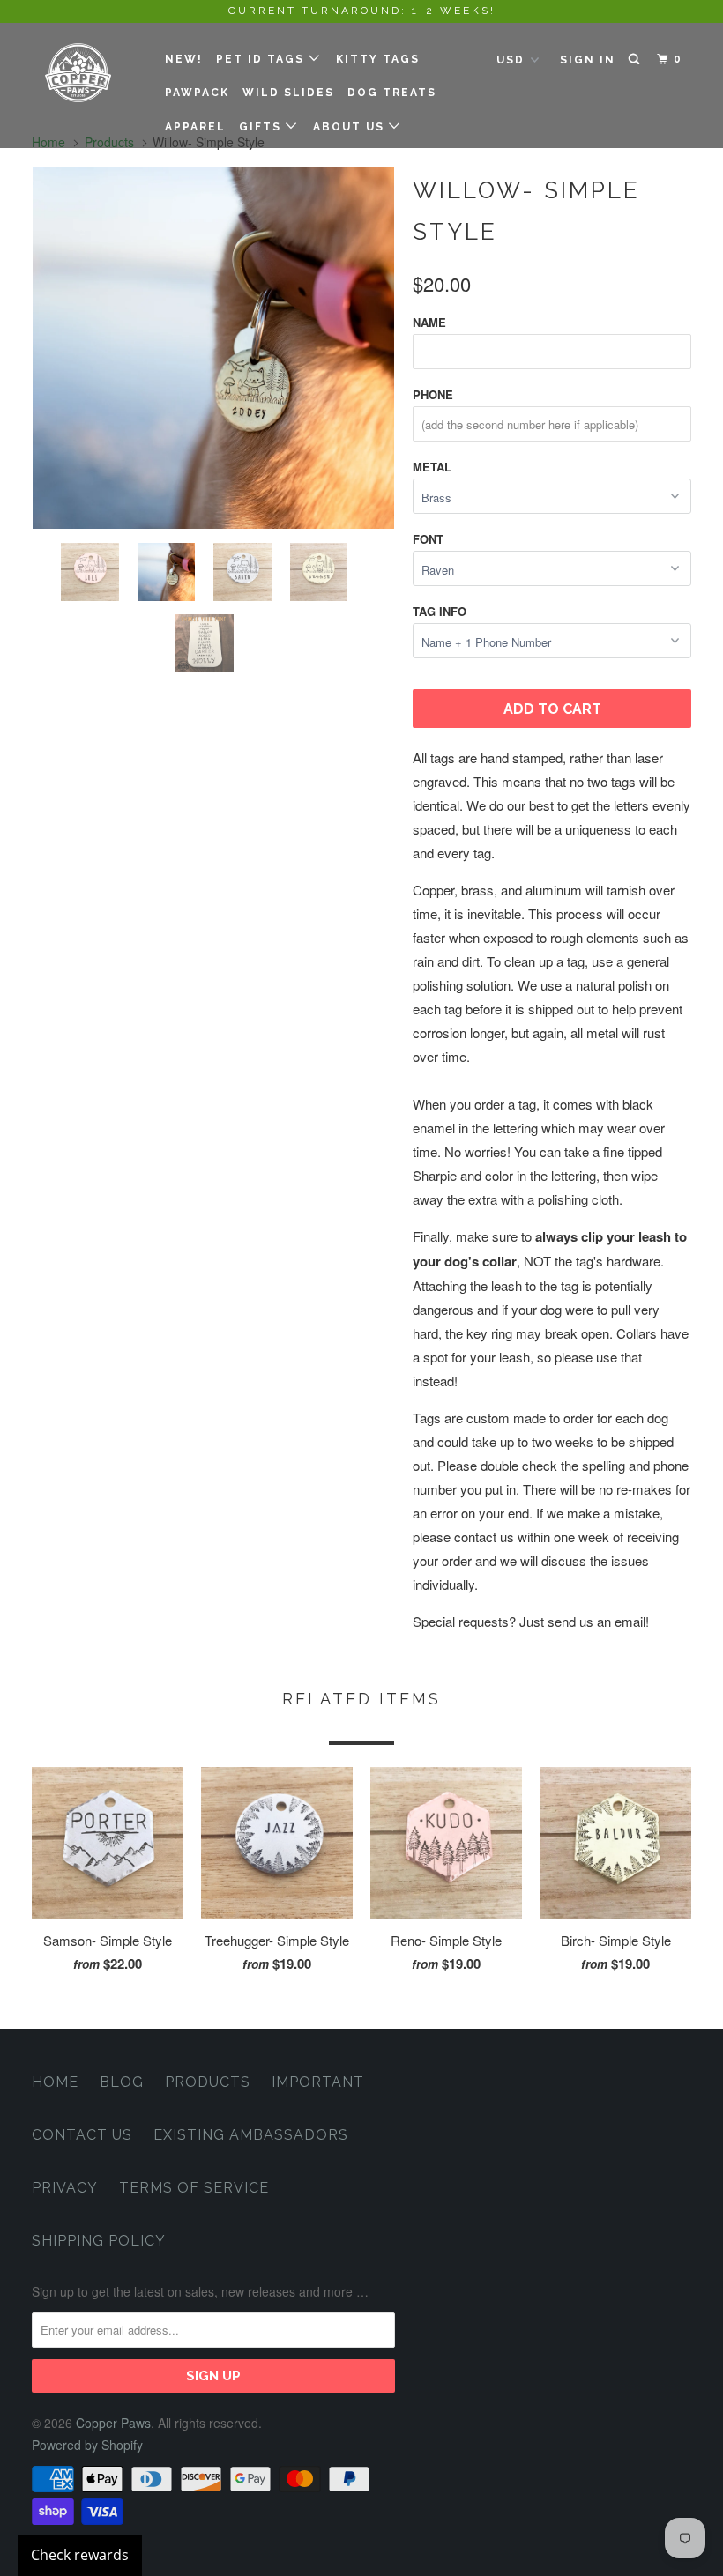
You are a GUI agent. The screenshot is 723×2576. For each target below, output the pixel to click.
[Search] (636, 59)
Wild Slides (288, 93)
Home (55, 2082)
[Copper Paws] (86, 73)
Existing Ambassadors (251, 2135)
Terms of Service (194, 2188)
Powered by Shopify (87, 2445)
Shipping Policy (99, 2241)
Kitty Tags (378, 59)
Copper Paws (113, 2423)
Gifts (262, 127)
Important (318, 2082)
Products (208, 2082)
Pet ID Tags (262, 59)
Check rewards (80, 2555)
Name (429, 322)
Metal (432, 467)
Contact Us (82, 2135)
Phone (433, 394)
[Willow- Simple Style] (213, 348)
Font (428, 539)
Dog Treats (392, 93)
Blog (122, 2082)
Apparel (195, 127)
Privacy (65, 2188)
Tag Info (440, 611)
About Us (351, 127)
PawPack (197, 93)
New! (184, 59)
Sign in (588, 60)
